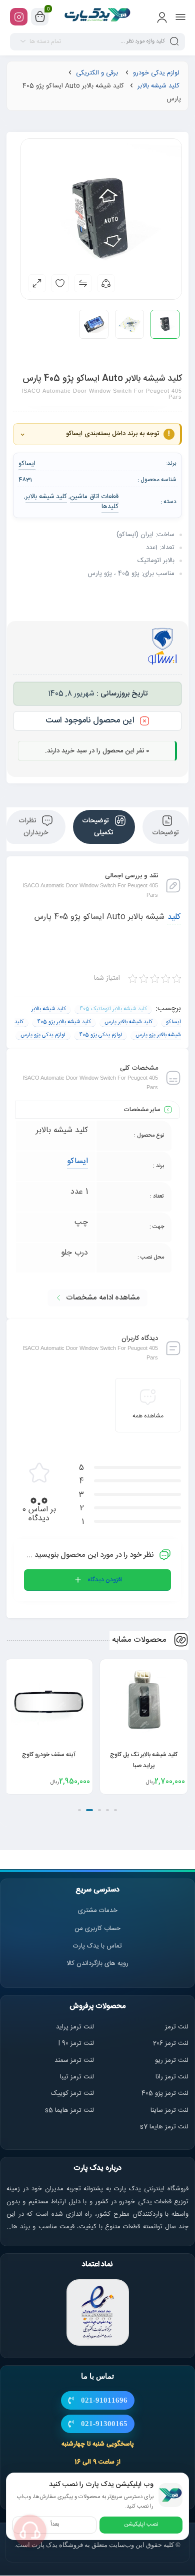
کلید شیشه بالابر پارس (128, 1022)
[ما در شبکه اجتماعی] (19, 17)
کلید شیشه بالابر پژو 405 (64, 1022)
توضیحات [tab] (165, 833)
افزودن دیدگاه (105, 1580)
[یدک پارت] (98, 16)
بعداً (55, 2525)
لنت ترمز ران (173, 2077)
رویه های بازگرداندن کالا (97, 1963)
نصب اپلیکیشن (141, 2525)
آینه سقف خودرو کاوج (144, 1755)
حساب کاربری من (97, 1929)
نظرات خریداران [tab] (33, 827)
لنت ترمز (177, 2027)
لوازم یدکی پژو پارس (43, 1035)
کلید (174, 917)
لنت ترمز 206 (171, 2043)
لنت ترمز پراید (75, 2027)
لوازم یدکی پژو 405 (100, 1035)
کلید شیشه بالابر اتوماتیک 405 (113, 1009)
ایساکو (77, 1161)
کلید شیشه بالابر (158, 86)
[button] (115, 1810)
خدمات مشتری (98, 1911)
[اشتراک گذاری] (106, 283)
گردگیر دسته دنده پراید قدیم (49, 1755)
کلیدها (110, 507)
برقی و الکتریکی (97, 73)
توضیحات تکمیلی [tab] (98, 827)
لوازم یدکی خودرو (156, 73)
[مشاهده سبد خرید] (40, 17)
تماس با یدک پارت (97, 1946)
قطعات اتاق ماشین (94, 497)
